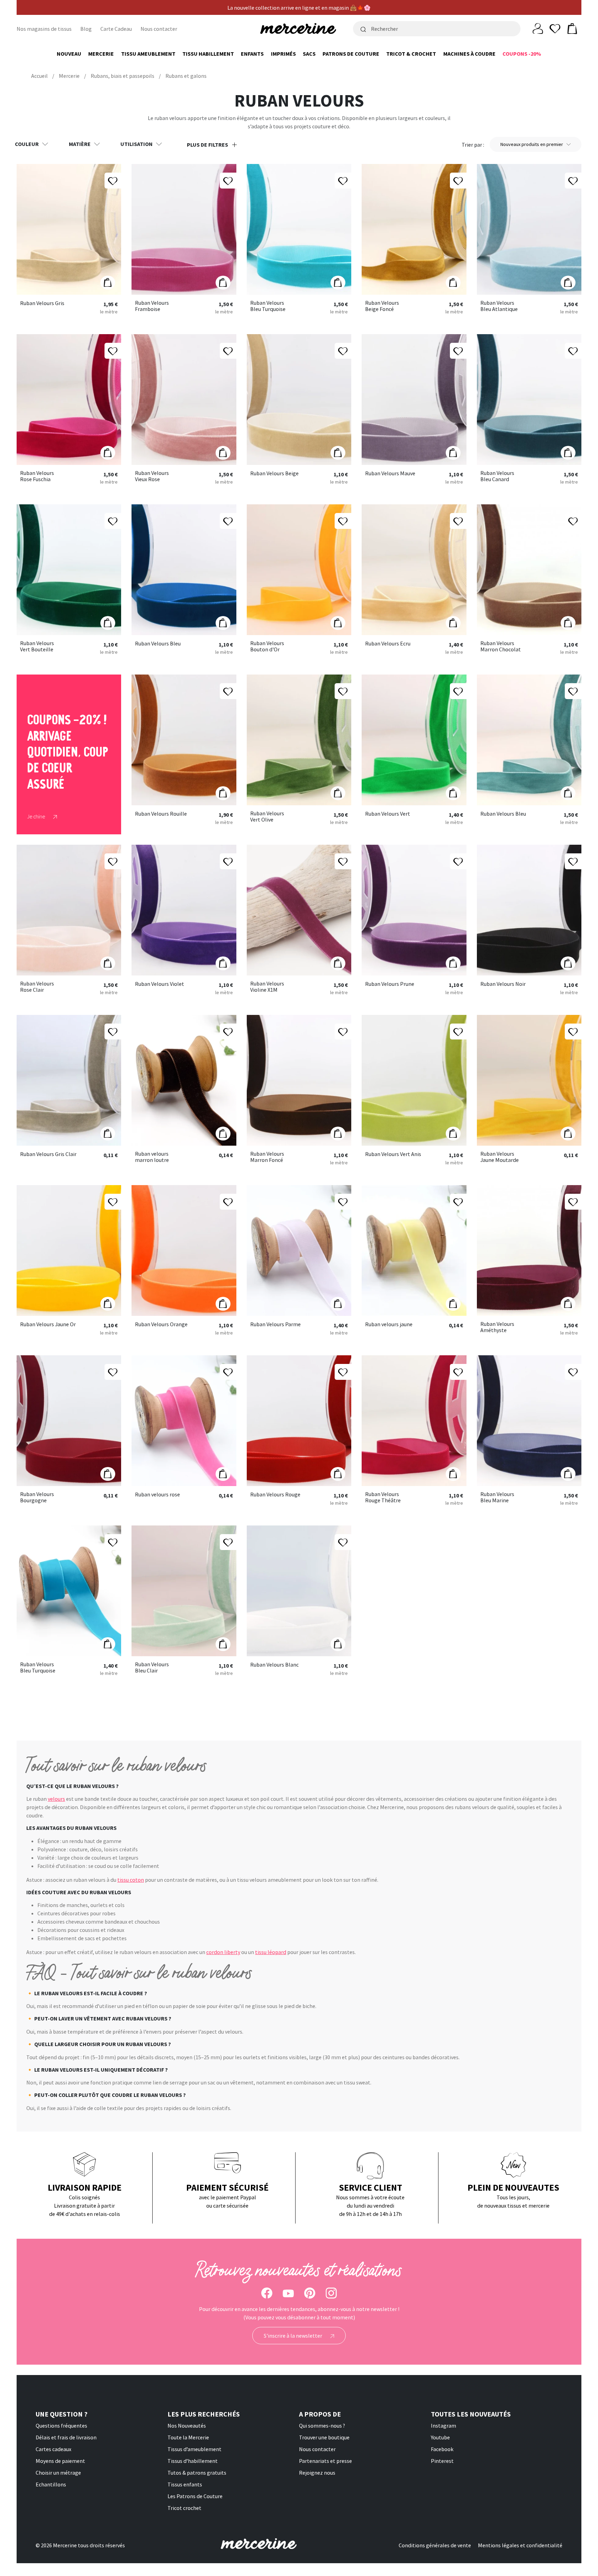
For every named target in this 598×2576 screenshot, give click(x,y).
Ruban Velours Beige (274, 474)
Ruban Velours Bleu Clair (152, 1667)
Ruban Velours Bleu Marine (497, 1497)
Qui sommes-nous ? (322, 2426)
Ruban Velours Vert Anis (393, 1154)
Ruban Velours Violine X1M (267, 987)
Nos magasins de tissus (44, 29)
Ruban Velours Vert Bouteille (37, 646)
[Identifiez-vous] (538, 28)
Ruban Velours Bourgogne (37, 1497)
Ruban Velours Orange (161, 1324)
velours (56, 1799)
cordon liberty (223, 1952)
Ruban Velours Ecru (388, 644)
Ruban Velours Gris (42, 303)
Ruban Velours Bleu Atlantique (499, 306)
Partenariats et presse (325, 2461)
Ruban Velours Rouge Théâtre (383, 1497)
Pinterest (442, 2461)
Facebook (442, 2449)
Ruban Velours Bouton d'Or (267, 646)
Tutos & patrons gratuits (197, 2473)
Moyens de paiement (60, 2461)
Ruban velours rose (157, 1495)
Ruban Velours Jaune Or (48, 1324)
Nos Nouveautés (187, 2426)
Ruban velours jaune (389, 1324)
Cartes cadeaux (53, 2449)
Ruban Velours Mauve (390, 474)
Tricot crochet (184, 2508)
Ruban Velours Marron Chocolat (501, 646)
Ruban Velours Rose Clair (37, 987)
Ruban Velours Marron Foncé (267, 1157)
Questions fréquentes (61, 2426)
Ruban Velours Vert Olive (267, 817)
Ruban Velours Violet (160, 984)
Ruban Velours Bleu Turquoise (268, 306)
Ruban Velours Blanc (274, 1665)
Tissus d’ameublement (194, 2449)
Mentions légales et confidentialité (520, 2545)
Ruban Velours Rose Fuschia (37, 476)
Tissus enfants (185, 2484)
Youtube (440, 2437)
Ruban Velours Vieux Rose (152, 476)
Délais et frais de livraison (66, 2437)
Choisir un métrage (58, 2473)
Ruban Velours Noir (503, 984)
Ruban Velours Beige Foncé (382, 306)
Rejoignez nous (317, 2473)
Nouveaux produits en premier (532, 144)
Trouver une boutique (324, 2437)
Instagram (443, 2426)
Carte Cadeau (116, 29)
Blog (86, 29)
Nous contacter (159, 29)
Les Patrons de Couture (195, 2496)
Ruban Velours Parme (275, 1324)
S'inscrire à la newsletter (293, 2336)
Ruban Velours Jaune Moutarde (500, 1157)
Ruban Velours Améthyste (497, 1327)
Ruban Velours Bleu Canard (497, 476)
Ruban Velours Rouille (161, 814)
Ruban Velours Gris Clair (48, 1154)
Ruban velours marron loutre (152, 1157)
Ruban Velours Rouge (275, 1495)
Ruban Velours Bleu (158, 644)
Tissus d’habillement (193, 2461)
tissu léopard (271, 1952)
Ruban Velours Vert (388, 814)
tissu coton (131, 1880)
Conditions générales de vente (435, 2545)
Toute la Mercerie (188, 2437)
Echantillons (51, 2484)
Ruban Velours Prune (390, 984)
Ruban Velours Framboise (152, 306)
